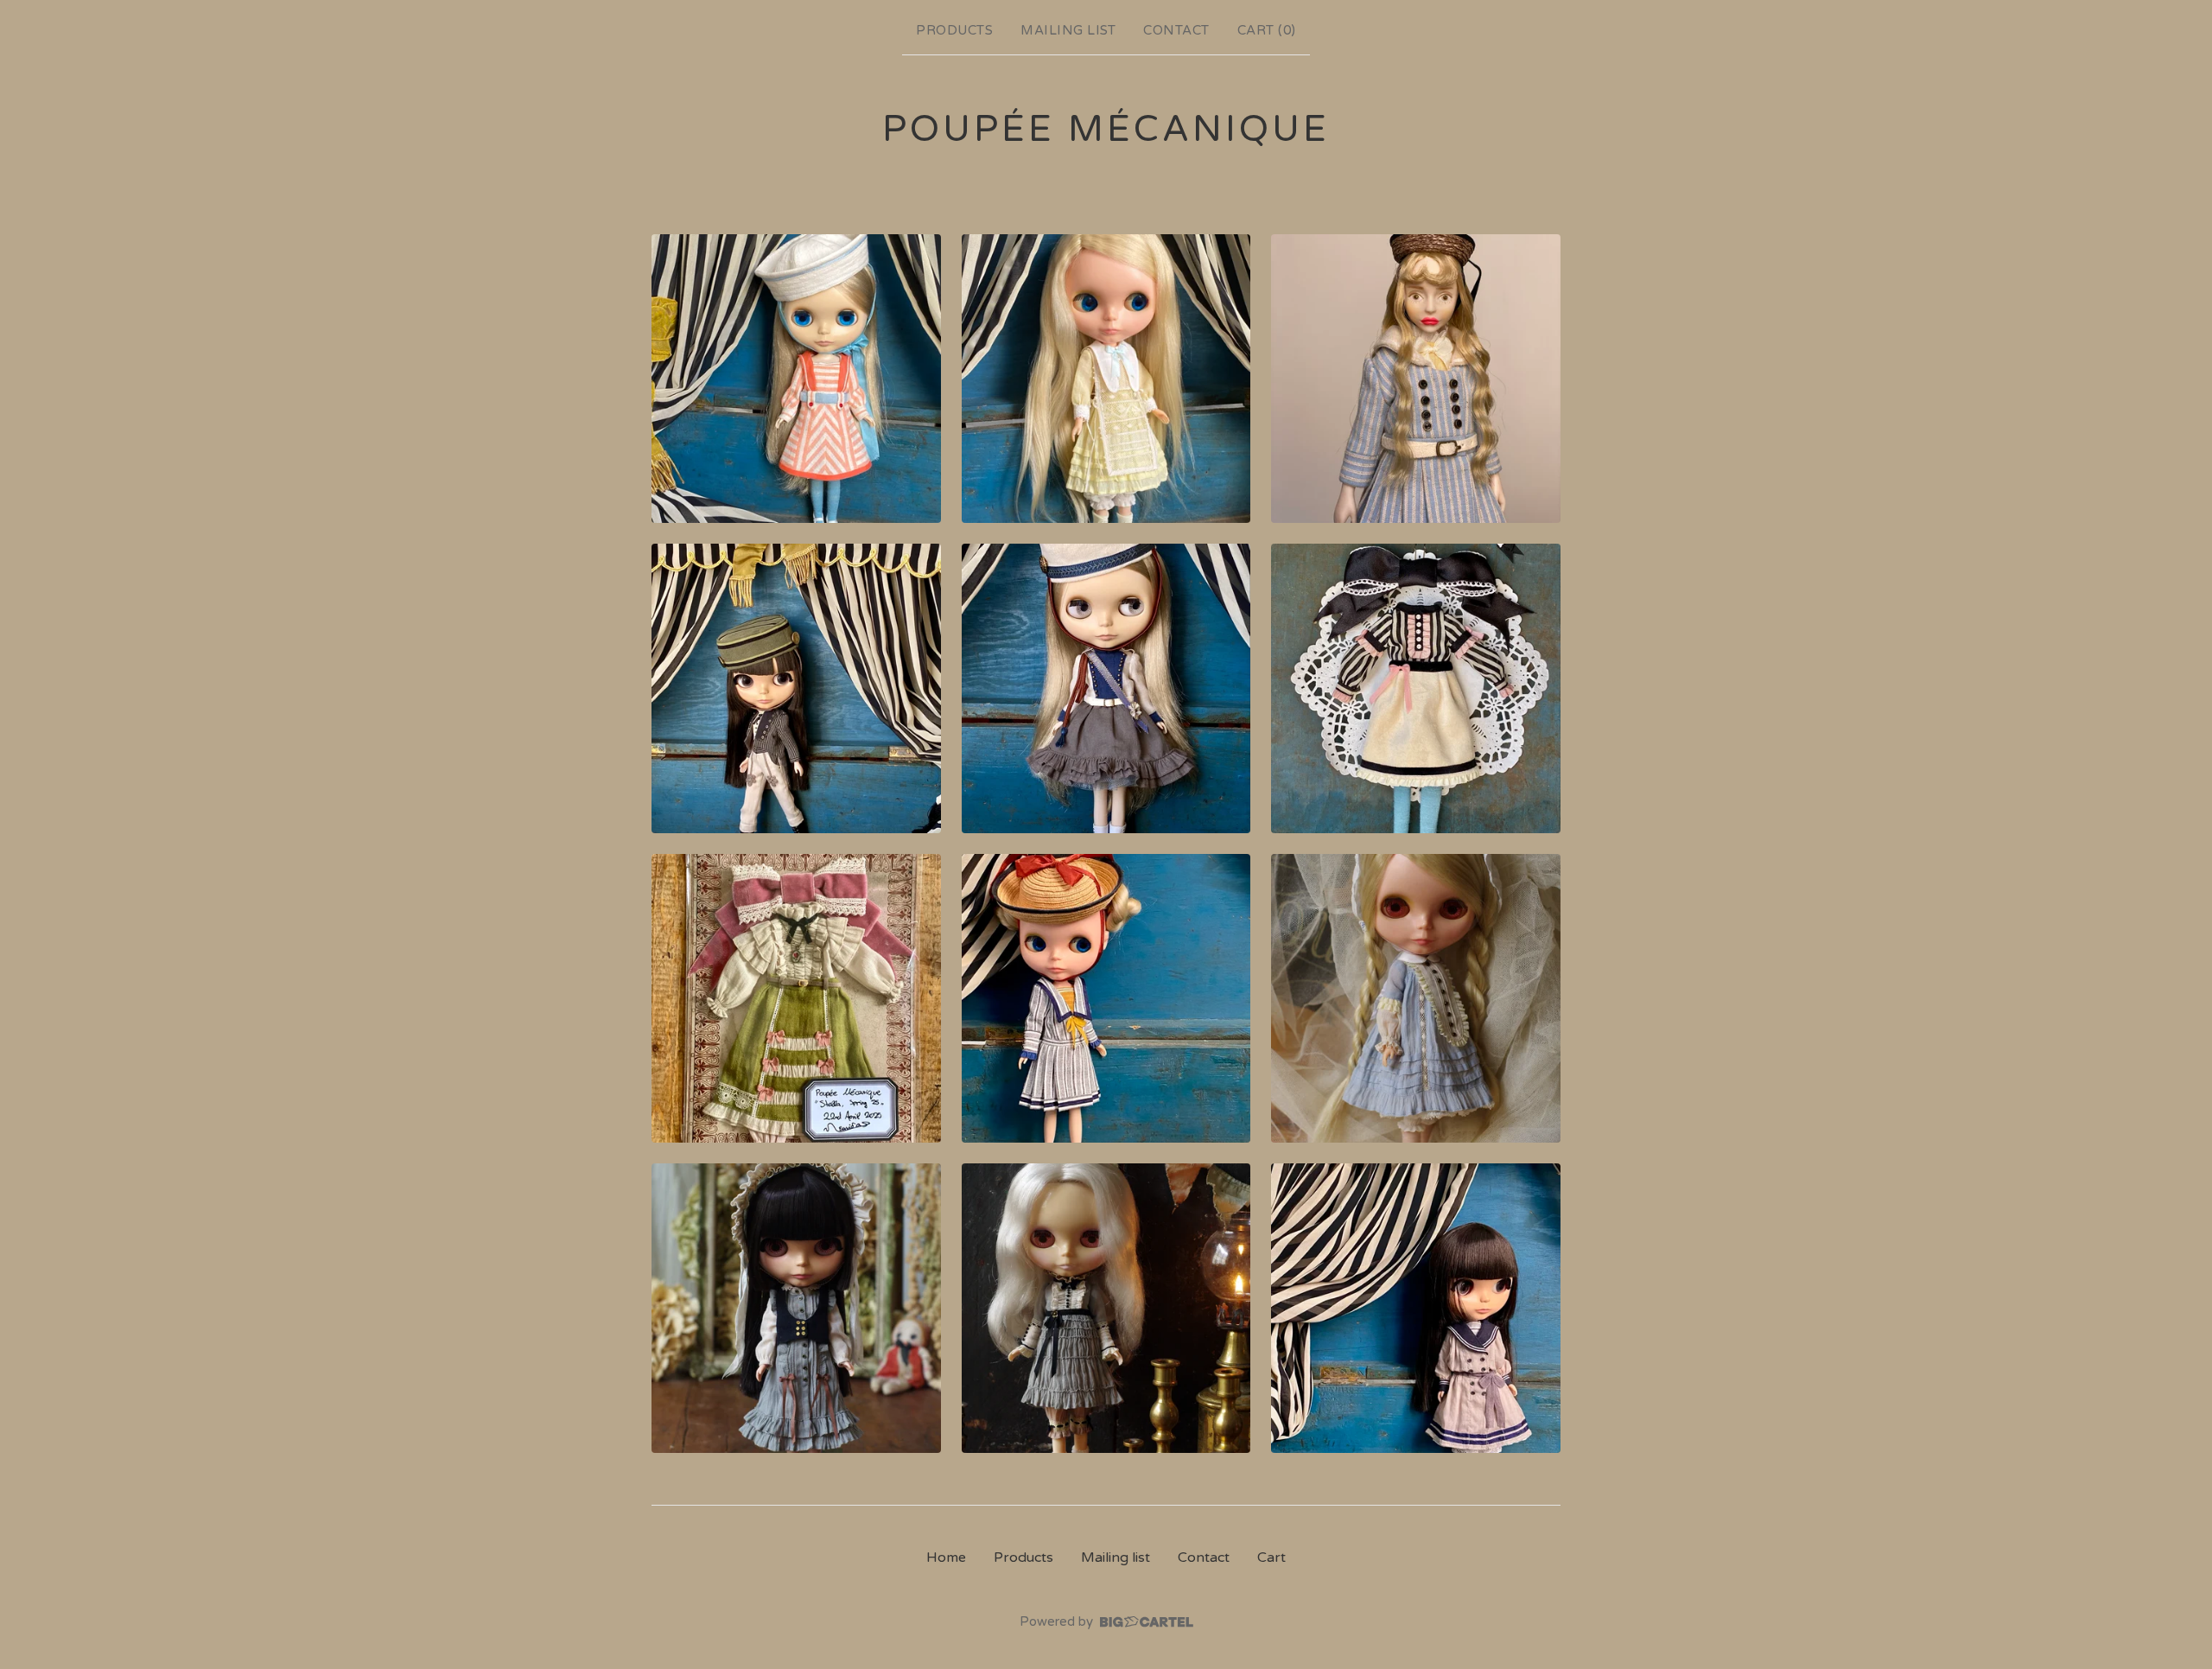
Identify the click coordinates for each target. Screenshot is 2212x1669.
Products (954, 30)
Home (946, 1558)
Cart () (1267, 30)
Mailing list (1068, 30)
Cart (1271, 1558)
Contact (1176, 30)
